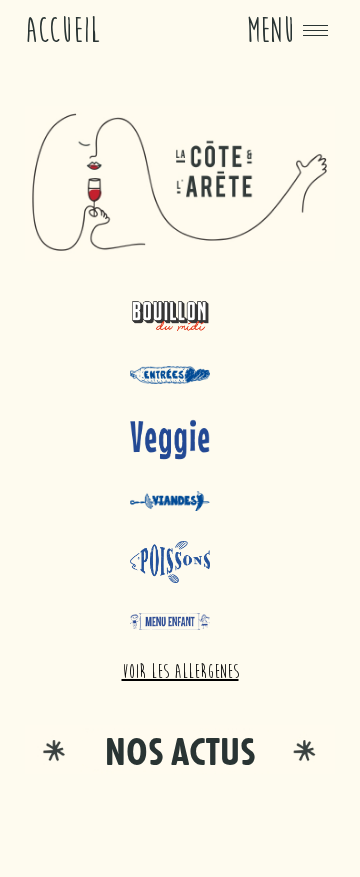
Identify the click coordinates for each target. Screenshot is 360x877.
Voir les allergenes (180, 671)
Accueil (63, 30)
